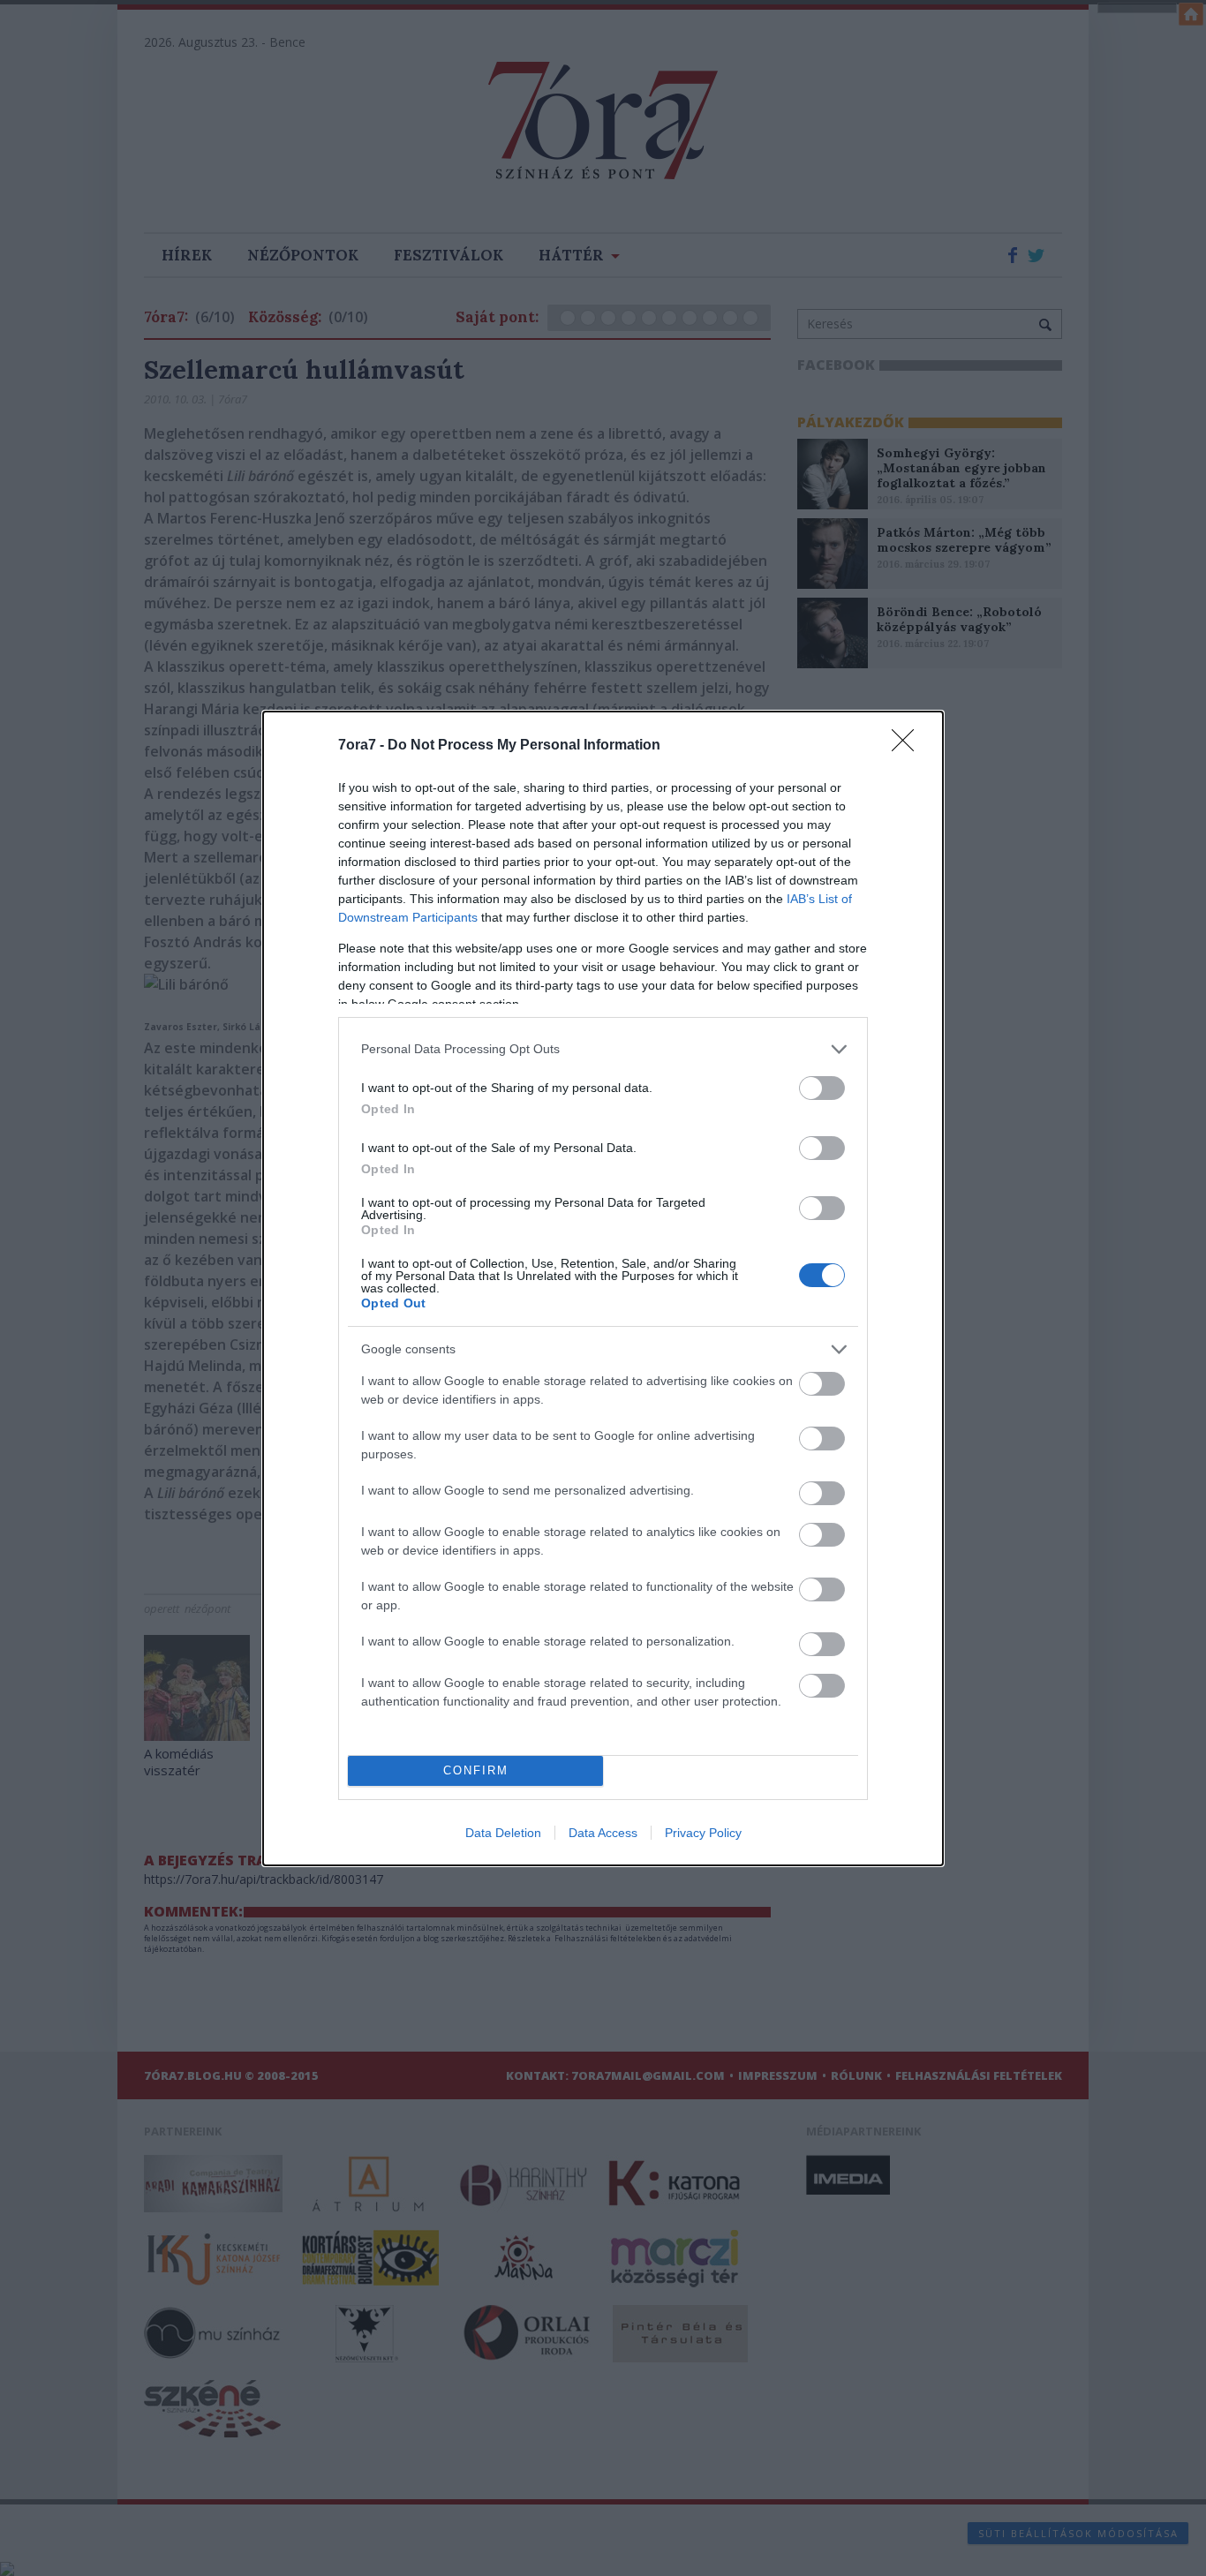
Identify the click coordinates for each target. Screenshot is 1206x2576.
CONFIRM (476, 1770)
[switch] (822, 1088)
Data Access (603, 1833)
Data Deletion (503, 1833)
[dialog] (603, 1288)
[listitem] (603, 1049)
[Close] (908, 746)
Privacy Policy (703, 1833)
